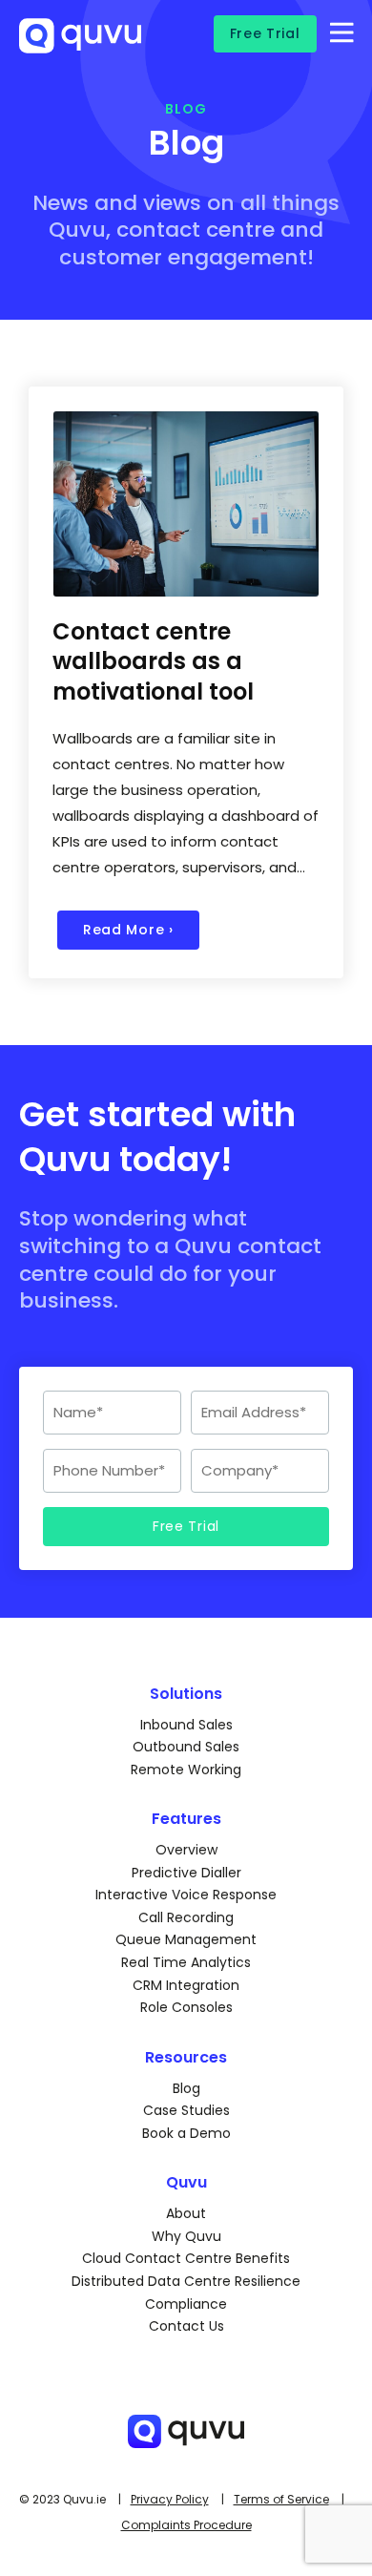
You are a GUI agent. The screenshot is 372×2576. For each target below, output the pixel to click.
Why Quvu (186, 2236)
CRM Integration (186, 1985)
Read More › (128, 930)
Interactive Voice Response (186, 1895)
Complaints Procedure (186, 2525)
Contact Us (186, 2326)
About (186, 2213)
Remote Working (186, 1770)
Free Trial (265, 33)
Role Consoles (186, 2007)
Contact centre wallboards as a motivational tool (153, 661)
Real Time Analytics (186, 1962)
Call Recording (186, 1917)
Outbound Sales (186, 1747)
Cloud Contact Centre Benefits (186, 2258)
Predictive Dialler (186, 1873)
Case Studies (186, 2110)
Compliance (186, 2304)
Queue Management (186, 1939)
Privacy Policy (170, 2499)
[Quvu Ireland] (80, 45)
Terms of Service (281, 2499)
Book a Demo (186, 2133)
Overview (186, 1850)
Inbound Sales (186, 1725)
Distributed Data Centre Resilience (186, 2281)
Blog (186, 2088)
